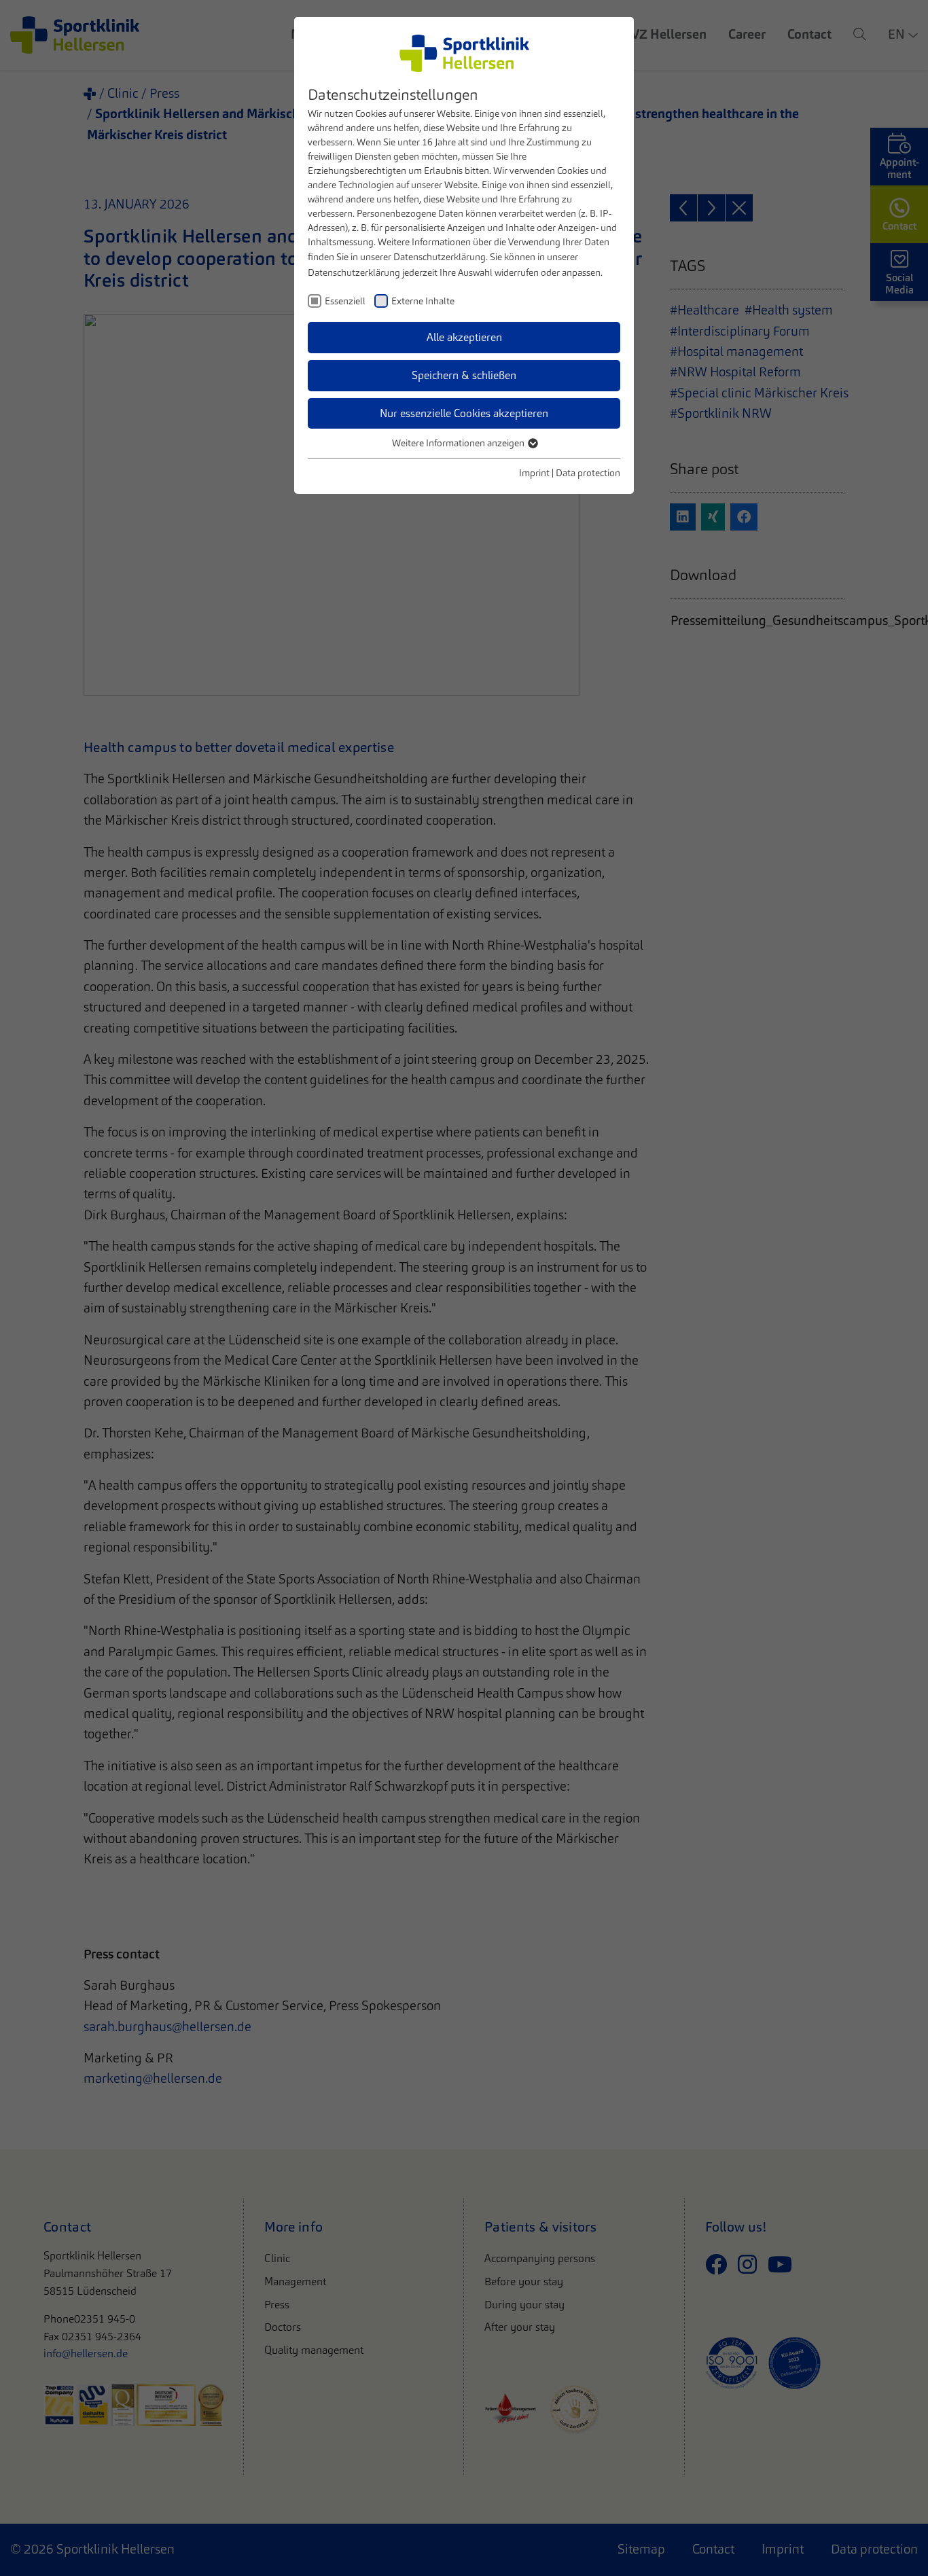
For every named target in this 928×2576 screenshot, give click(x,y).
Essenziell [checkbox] (345, 301)
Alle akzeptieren (464, 337)
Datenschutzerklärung (440, 257)
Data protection (588, 473)
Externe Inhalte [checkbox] (423, 301)
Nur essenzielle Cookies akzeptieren (464, 413)
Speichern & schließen (464, 375)
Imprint (534, 473)
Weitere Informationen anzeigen (459, 443)
